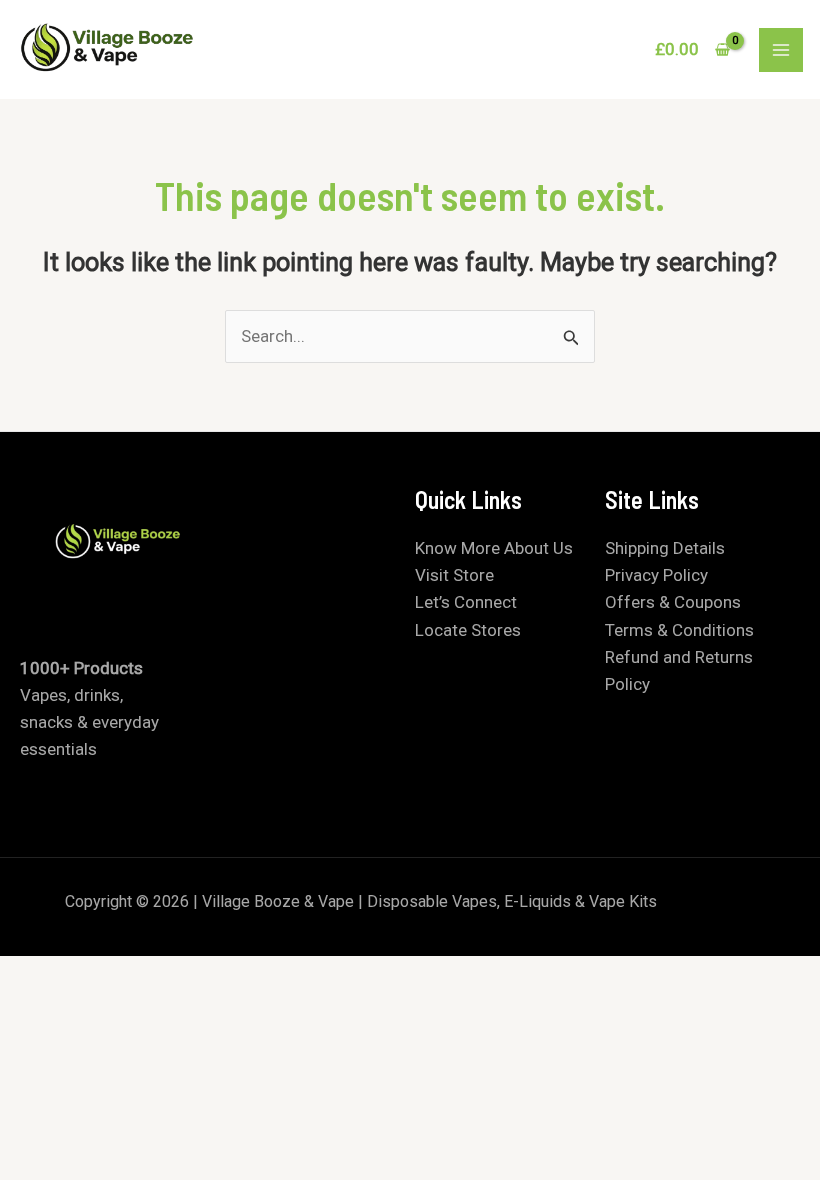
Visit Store (454, 575)
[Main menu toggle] (781, 50)
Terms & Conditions (679, 630)
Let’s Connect (466, 602)
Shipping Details (665, 548)
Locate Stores (468, 630)
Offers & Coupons (673, 602)
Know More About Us (494, 548)
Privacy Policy (656, 575)
